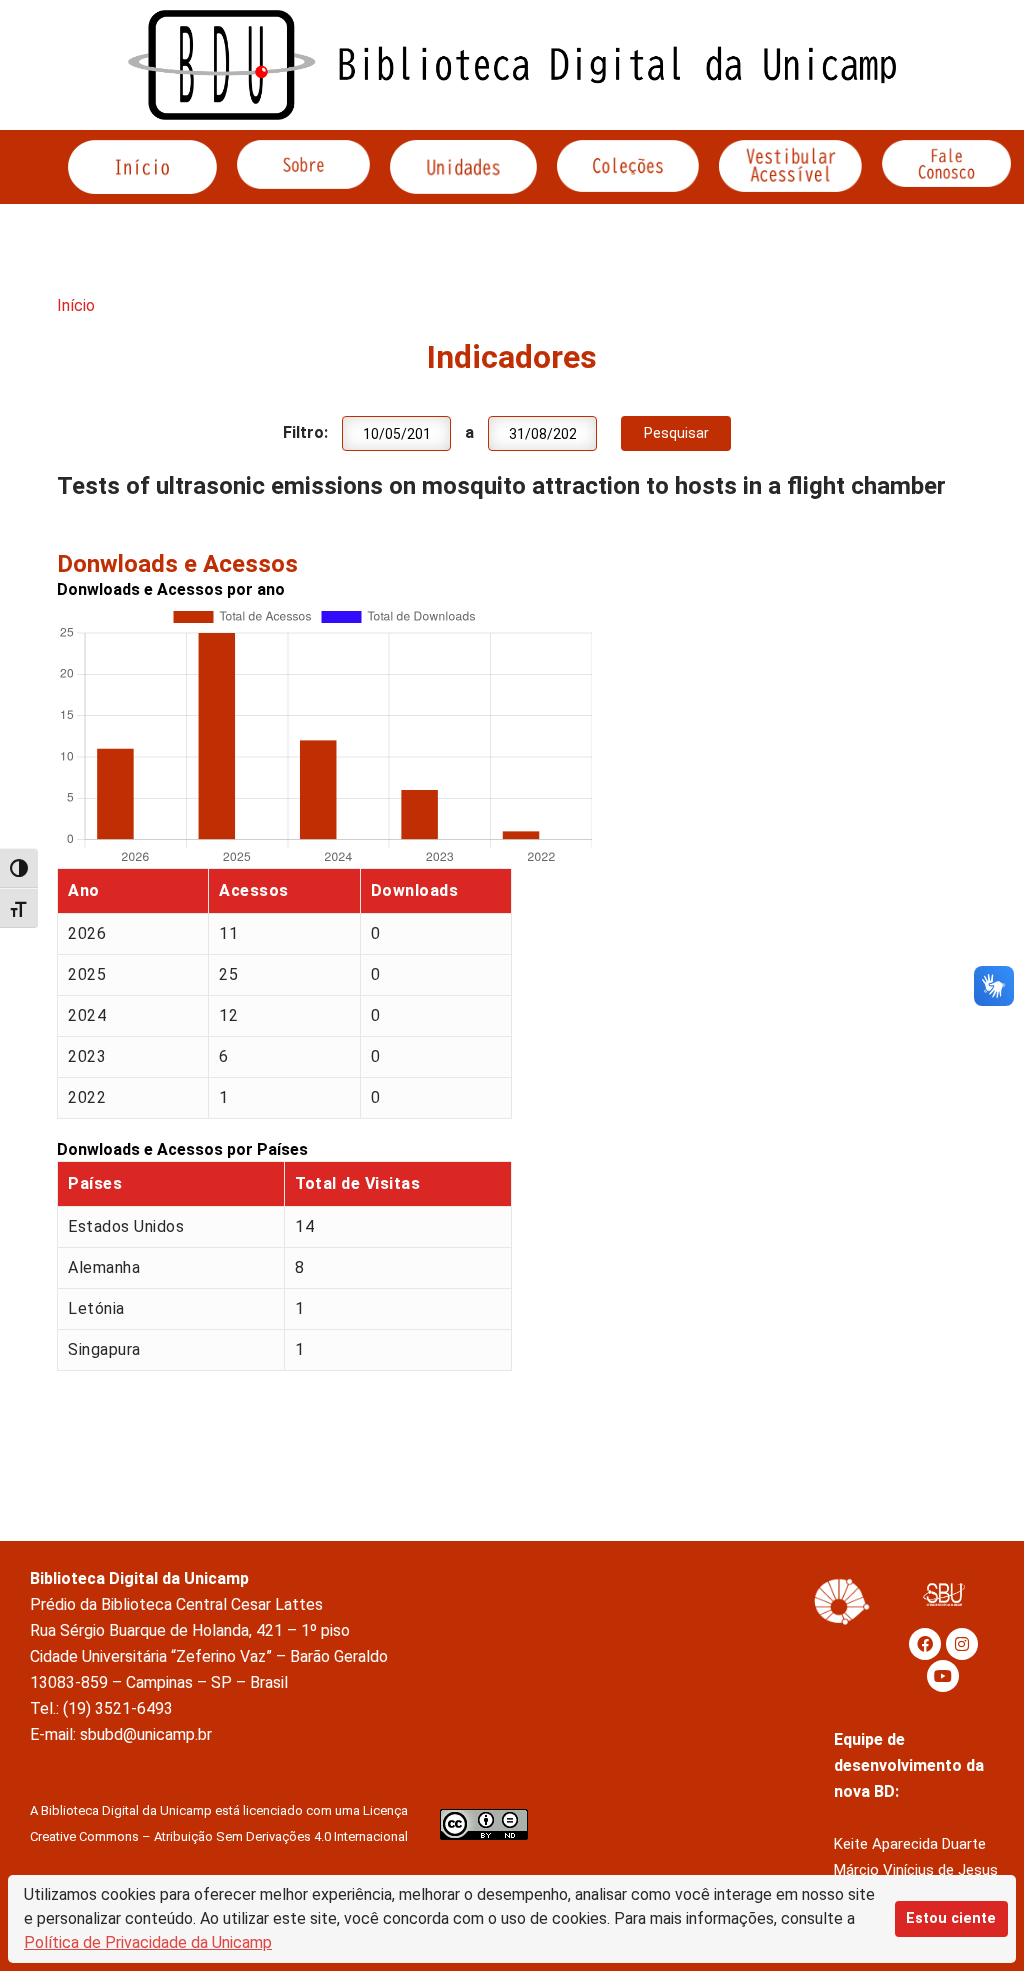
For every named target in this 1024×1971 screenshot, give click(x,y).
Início (76, 305)
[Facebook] (925, 1644)
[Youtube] (943, 1676)
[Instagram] (962, 1644)
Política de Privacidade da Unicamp (148, 1942)
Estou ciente (951, 1918)
